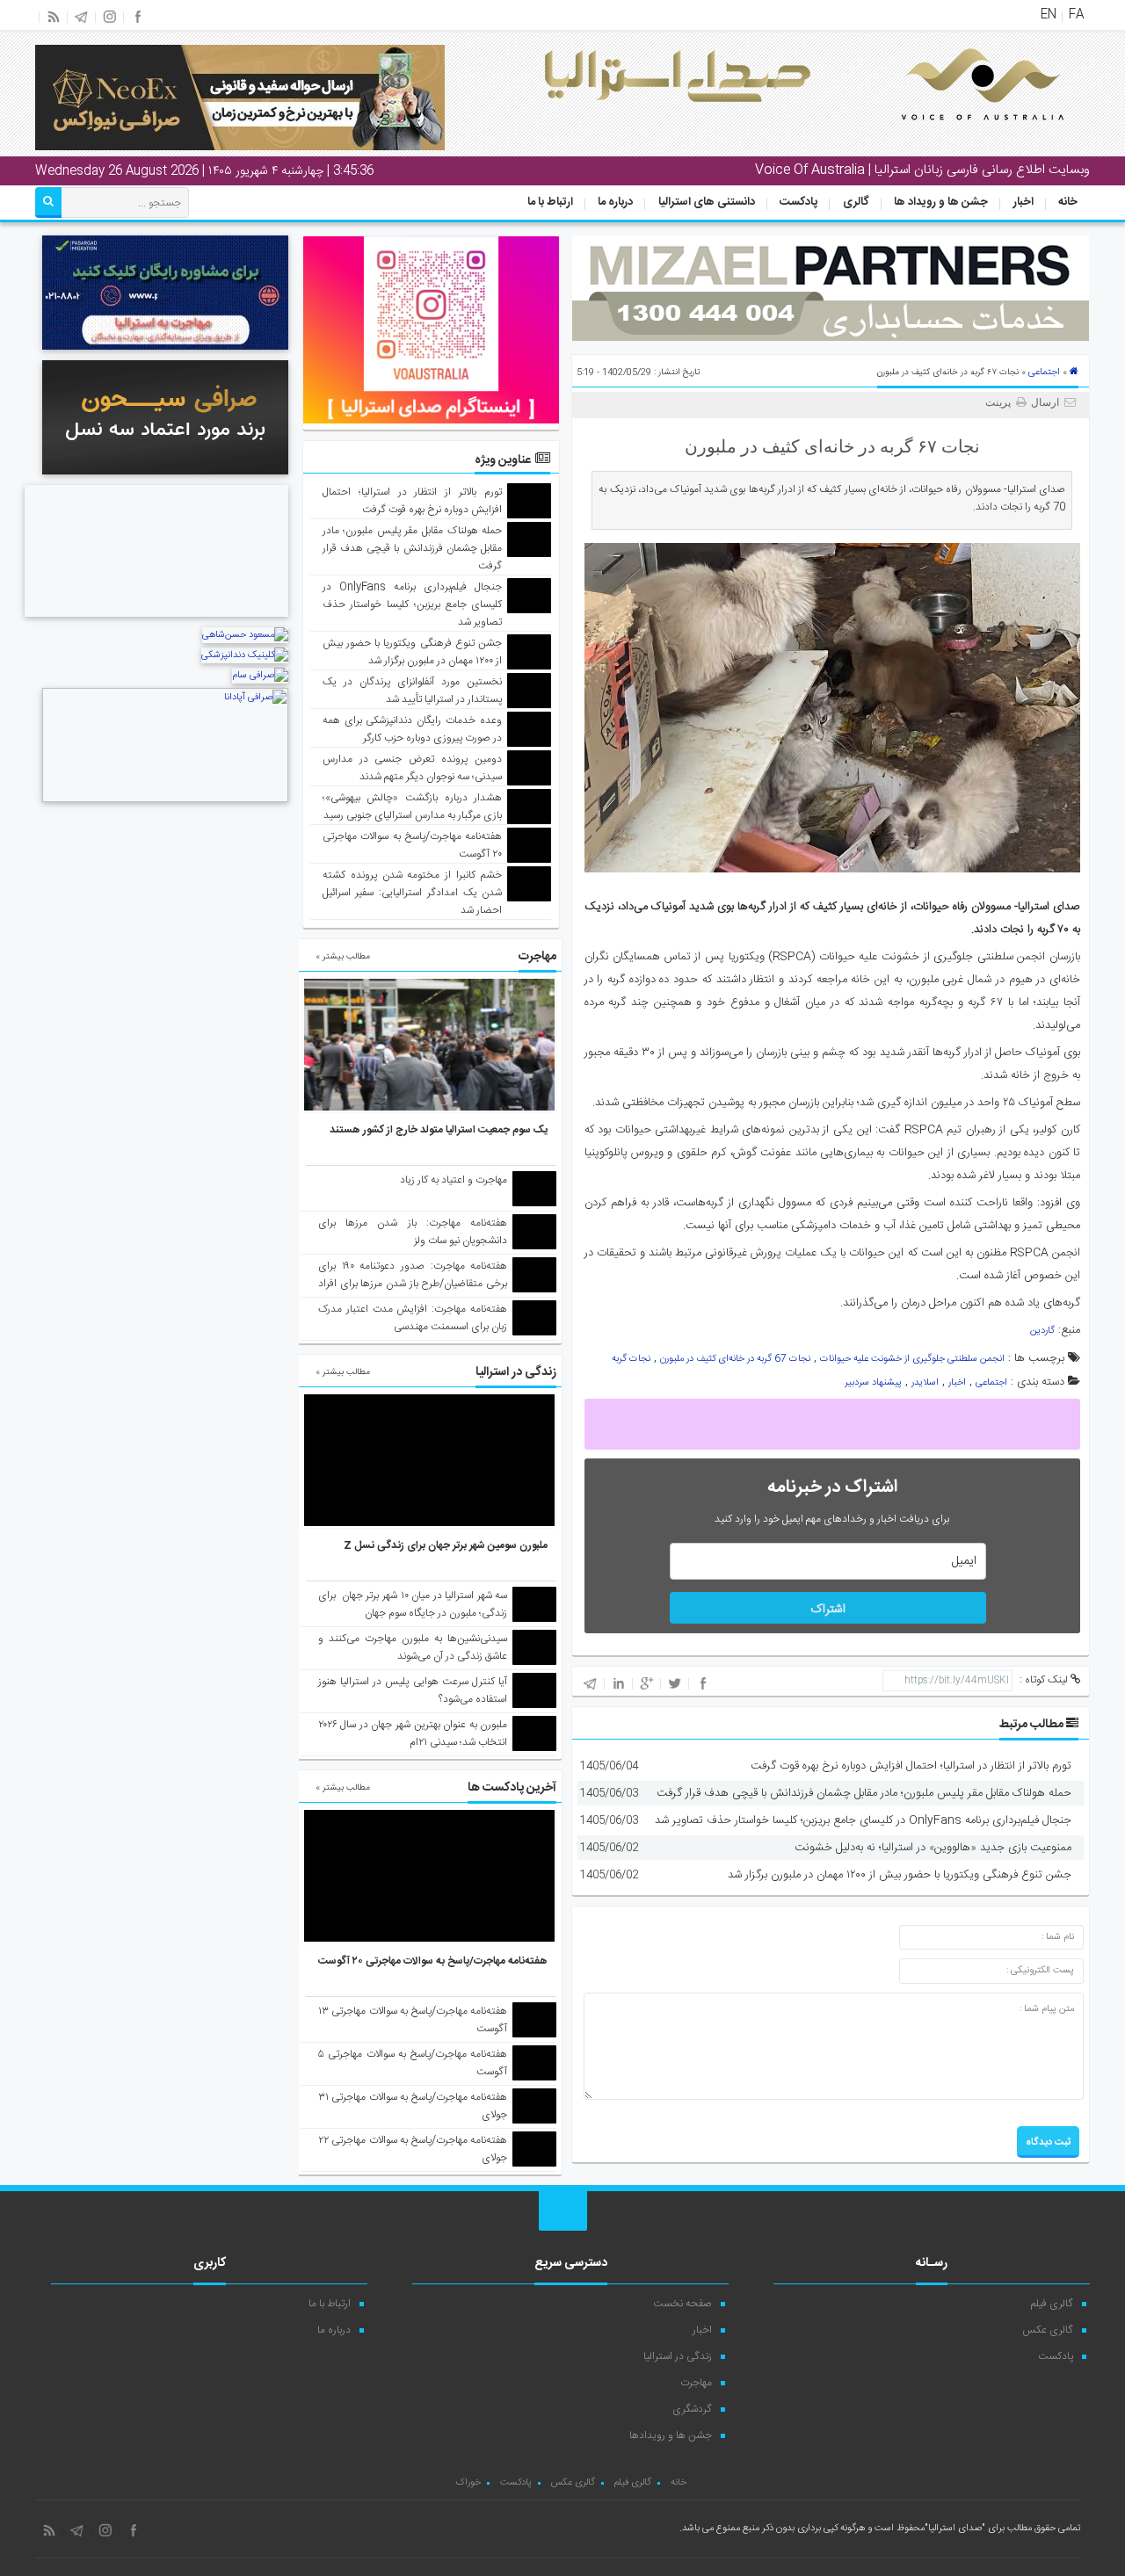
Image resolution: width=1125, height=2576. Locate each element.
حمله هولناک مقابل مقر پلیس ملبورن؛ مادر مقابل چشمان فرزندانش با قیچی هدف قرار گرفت (864, 1793)
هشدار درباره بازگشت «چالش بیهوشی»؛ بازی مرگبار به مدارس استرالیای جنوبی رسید (413, 807)
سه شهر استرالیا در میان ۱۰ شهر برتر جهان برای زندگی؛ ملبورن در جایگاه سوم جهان (413, 1604)
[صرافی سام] (260, 676)
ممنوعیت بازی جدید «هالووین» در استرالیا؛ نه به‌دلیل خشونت (933, 1848)
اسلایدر (925, 1383)
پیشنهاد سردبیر (873, 1383)
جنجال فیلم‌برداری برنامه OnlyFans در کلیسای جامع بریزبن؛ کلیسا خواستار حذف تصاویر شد (863, 1820)
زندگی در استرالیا (678, 2356)
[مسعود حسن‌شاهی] (245, 635)
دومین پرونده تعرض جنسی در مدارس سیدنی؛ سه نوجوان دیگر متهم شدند (413, 768)
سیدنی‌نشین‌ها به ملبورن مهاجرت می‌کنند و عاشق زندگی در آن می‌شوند (413, 1647)
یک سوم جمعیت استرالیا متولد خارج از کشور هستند (439, 1130)
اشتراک (828, 1610)
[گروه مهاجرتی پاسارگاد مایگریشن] (165, 352)
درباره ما (615, 202)
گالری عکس (1048, 2330)
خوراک (468, 2483)
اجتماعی (1044, 373)
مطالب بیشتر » (343, 957)
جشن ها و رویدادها (671, 2435)
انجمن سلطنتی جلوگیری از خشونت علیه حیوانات (912, 1359)
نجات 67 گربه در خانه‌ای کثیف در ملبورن (735, 1359)
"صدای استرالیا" (955, 2529)
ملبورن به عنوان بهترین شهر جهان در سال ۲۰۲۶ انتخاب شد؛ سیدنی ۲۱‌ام (413, 1733)
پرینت (1001, 402)
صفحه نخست (682, 2304)
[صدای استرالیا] (958, 134)
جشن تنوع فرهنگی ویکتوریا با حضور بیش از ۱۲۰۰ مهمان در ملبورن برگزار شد (900, 1875)
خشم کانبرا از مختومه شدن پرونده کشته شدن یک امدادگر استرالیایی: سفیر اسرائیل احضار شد (413, 893)
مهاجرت (696, 2383)
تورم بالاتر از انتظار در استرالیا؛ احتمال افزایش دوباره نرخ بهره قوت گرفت (911, 1766)
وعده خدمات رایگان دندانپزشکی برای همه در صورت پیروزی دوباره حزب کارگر (413, 729)
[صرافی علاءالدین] (156, 619)
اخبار (1023, 202)
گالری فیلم (1052, 2304)
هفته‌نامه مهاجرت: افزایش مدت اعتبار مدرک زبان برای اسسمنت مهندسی (413, 1318)
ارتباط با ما (550, 202)
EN (1049, 15)
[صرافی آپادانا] (165, 800)
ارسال (1045, 402)
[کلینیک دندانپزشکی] (245, 655)
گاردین (1042, 1331)
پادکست (798, 202)
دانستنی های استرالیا (707, 202)
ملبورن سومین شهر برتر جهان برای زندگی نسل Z (446, 1545)
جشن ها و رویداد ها (941, 202)
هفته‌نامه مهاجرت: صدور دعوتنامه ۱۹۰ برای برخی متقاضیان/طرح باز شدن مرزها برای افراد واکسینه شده (413, 1284)
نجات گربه (631, 1359)
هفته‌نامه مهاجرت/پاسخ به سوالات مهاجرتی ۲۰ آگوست (433, 1961)
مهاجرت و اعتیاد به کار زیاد (454, 1180)
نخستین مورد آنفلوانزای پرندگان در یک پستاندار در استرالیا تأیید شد (413, 691)
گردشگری (692, 2409)
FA (1076, 15)
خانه (1068, 202)
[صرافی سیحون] (165, 477)
